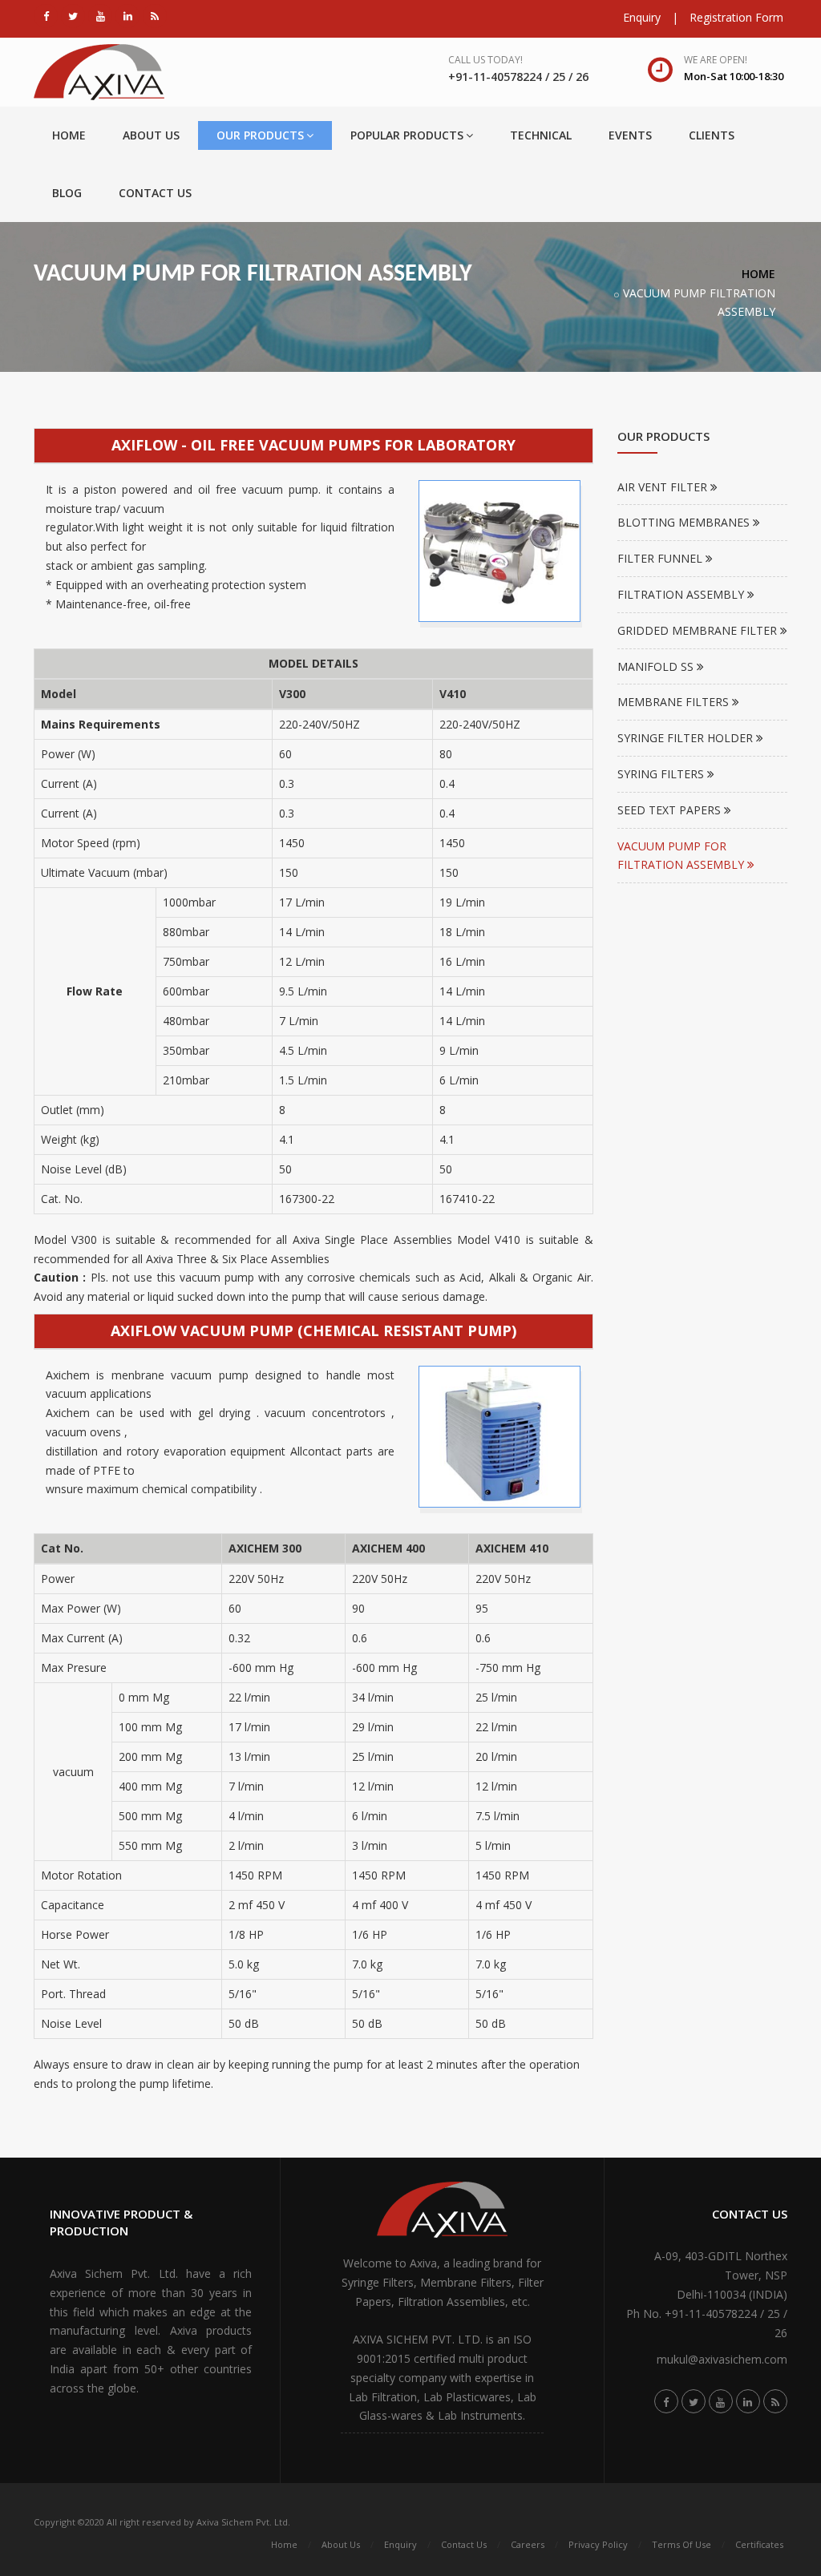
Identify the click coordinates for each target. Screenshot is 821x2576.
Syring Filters (662, 774)
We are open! (716, 60)
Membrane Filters (675, 702)
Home (69, 135)
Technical (541, 135)
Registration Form (736, 17)
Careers (528, 2544)
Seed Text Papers (671, 810)
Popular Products (407, 135)
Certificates (759, 2544)
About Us (151, 135)
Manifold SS (657, 666)
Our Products (260, 135)
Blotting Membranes (685, 522)
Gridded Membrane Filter (699, 630)
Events (630, 135)
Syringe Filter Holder (687, 738)
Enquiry (642, 17)
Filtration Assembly (682, 594)
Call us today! (485, 60)
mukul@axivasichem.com (722, 2359)
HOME (758, 274)
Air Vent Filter (664, 487)
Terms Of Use (681, 2544)
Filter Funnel (661, 558)
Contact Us (155, 193)
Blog (67, 193)
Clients (712, 135)
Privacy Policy (598, 2544)
